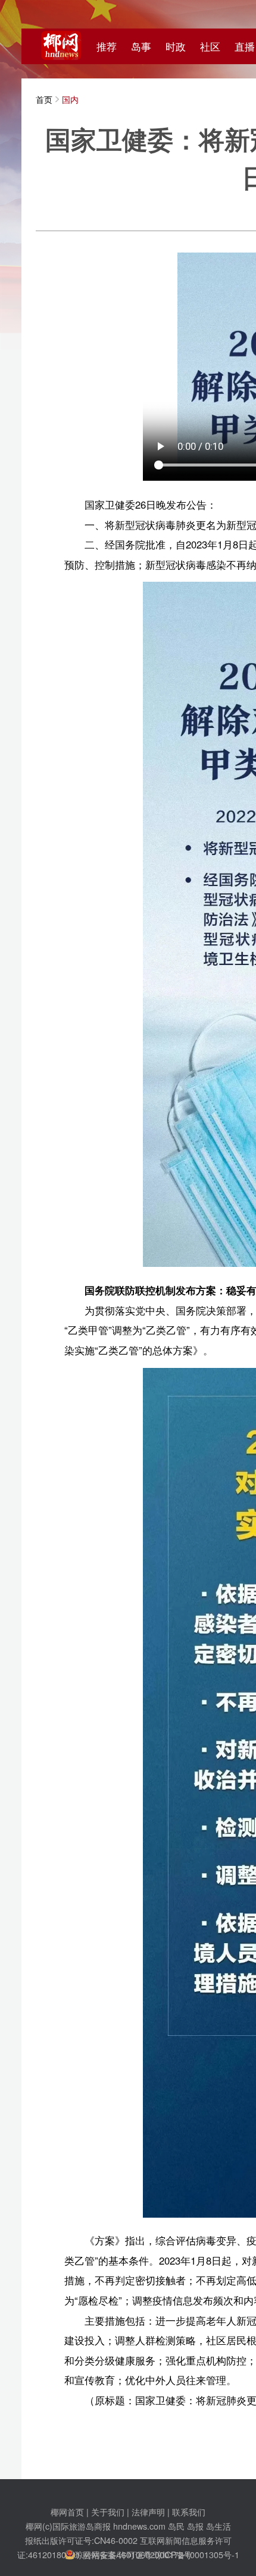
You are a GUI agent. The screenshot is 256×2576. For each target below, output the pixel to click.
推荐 (107, 46)
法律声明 (148, 2512)
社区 (210, 46)
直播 (245, 46)
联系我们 (189, 2512)
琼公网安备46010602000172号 (133, 2554)
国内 (70, 99)
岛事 (141, 46)
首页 (44, 99)
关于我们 (108, 2512)
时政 (176, 46)
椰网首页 (67, 2512)
